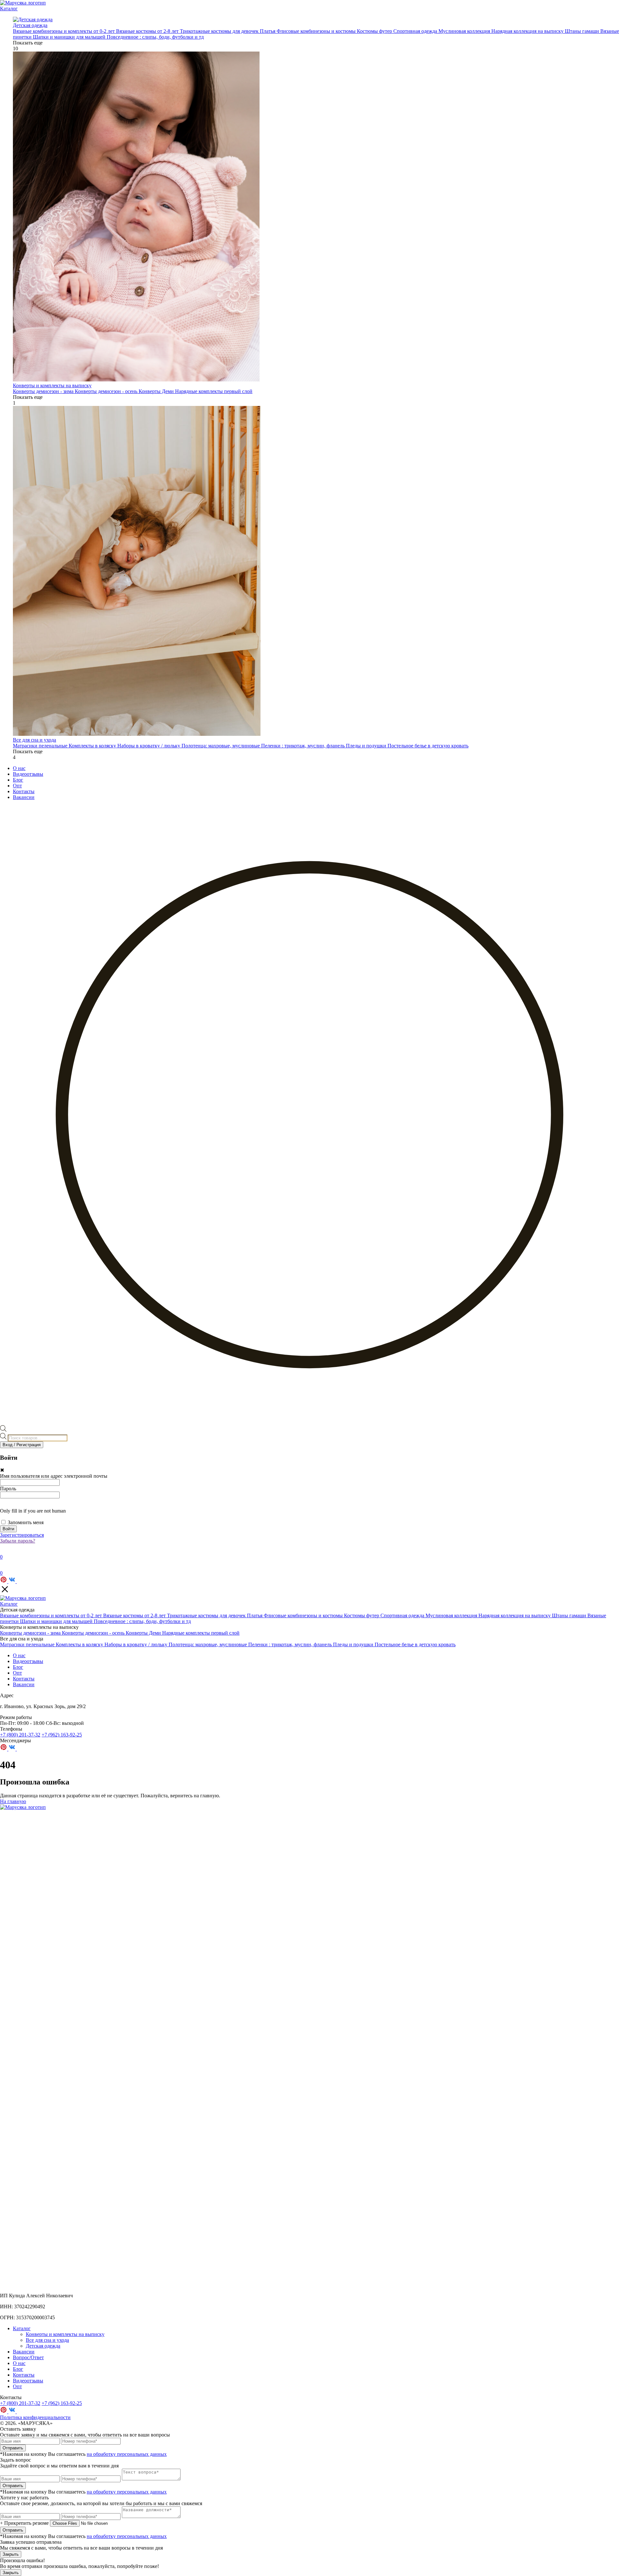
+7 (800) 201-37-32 (20, 1735)
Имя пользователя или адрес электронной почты (54, 1476)
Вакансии (24, 797)
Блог (18, 780)
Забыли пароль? (18, 1541)
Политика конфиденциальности (35, 2417)
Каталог (9, 9)
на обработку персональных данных (127, 2454)
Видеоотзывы (28, 774)
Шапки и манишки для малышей (70, 37)
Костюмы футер (375, 31)
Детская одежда (43, 2346)
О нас (19, 768)
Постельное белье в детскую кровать (428, 746)
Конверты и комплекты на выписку (65, 2334)
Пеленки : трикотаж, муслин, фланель (304, 746)
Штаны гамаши (583, 31)
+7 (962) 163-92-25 (62, 1735)
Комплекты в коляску (93, 746)
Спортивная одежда (416, 31)
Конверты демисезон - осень (107, 391)
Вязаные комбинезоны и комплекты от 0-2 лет (64, 31)
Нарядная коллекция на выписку (528, 31)
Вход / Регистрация (22, 1445)
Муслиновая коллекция (465, 31)
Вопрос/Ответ (28, 2357)
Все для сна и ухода (47, 2340)
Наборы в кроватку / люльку (149, 746)
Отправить (13, 2448)
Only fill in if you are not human (33, 1511)
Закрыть (11, 2554)
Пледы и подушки (367, 746)
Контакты (24, 791)
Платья (268, 31)
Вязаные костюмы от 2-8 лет (148, 31)
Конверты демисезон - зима (44, 391)
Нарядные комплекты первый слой (214, 391)
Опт (17, 786)
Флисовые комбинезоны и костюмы (317, 31)
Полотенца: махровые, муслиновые (221, 746)
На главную (13, 1801)
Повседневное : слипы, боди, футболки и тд (155, 37)
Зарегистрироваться (22, 1535)
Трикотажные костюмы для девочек (220, 31)
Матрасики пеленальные (41, 746)
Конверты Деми (157, 391)
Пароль (8, 1489)
